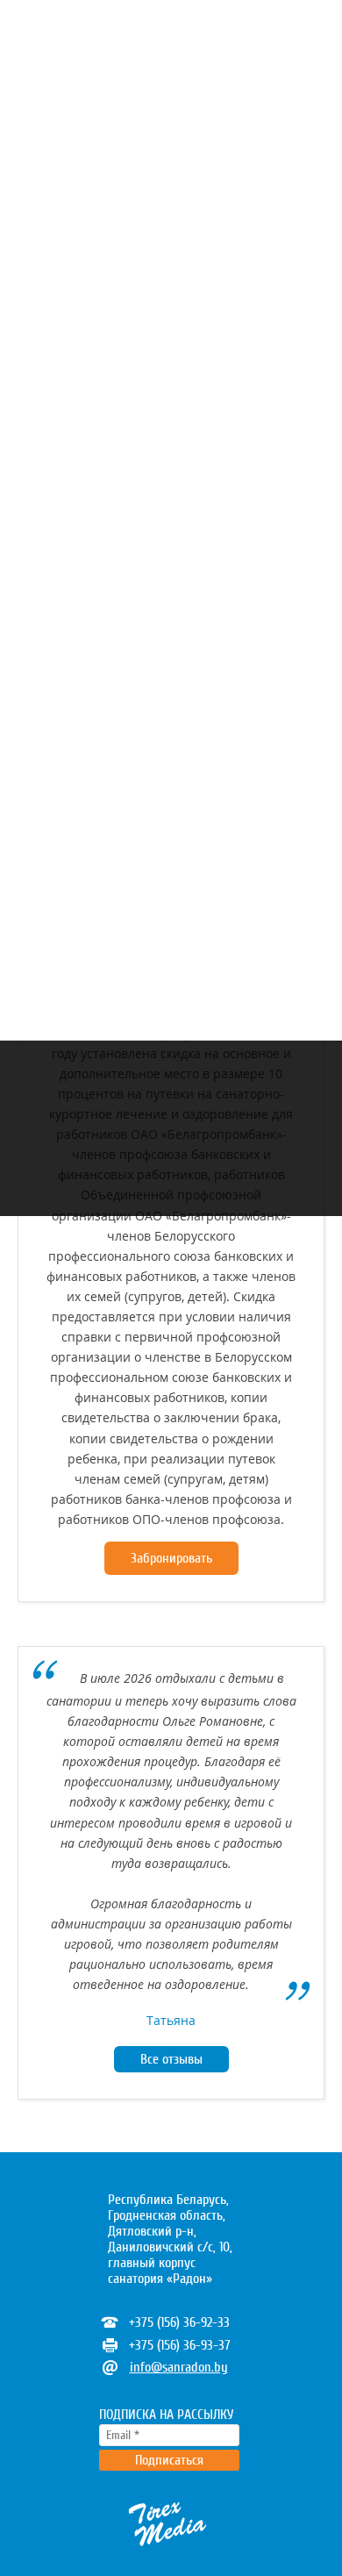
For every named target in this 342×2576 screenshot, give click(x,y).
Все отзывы (171, 2059)
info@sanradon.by (179, 2367)
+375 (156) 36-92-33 (179, 2322)
